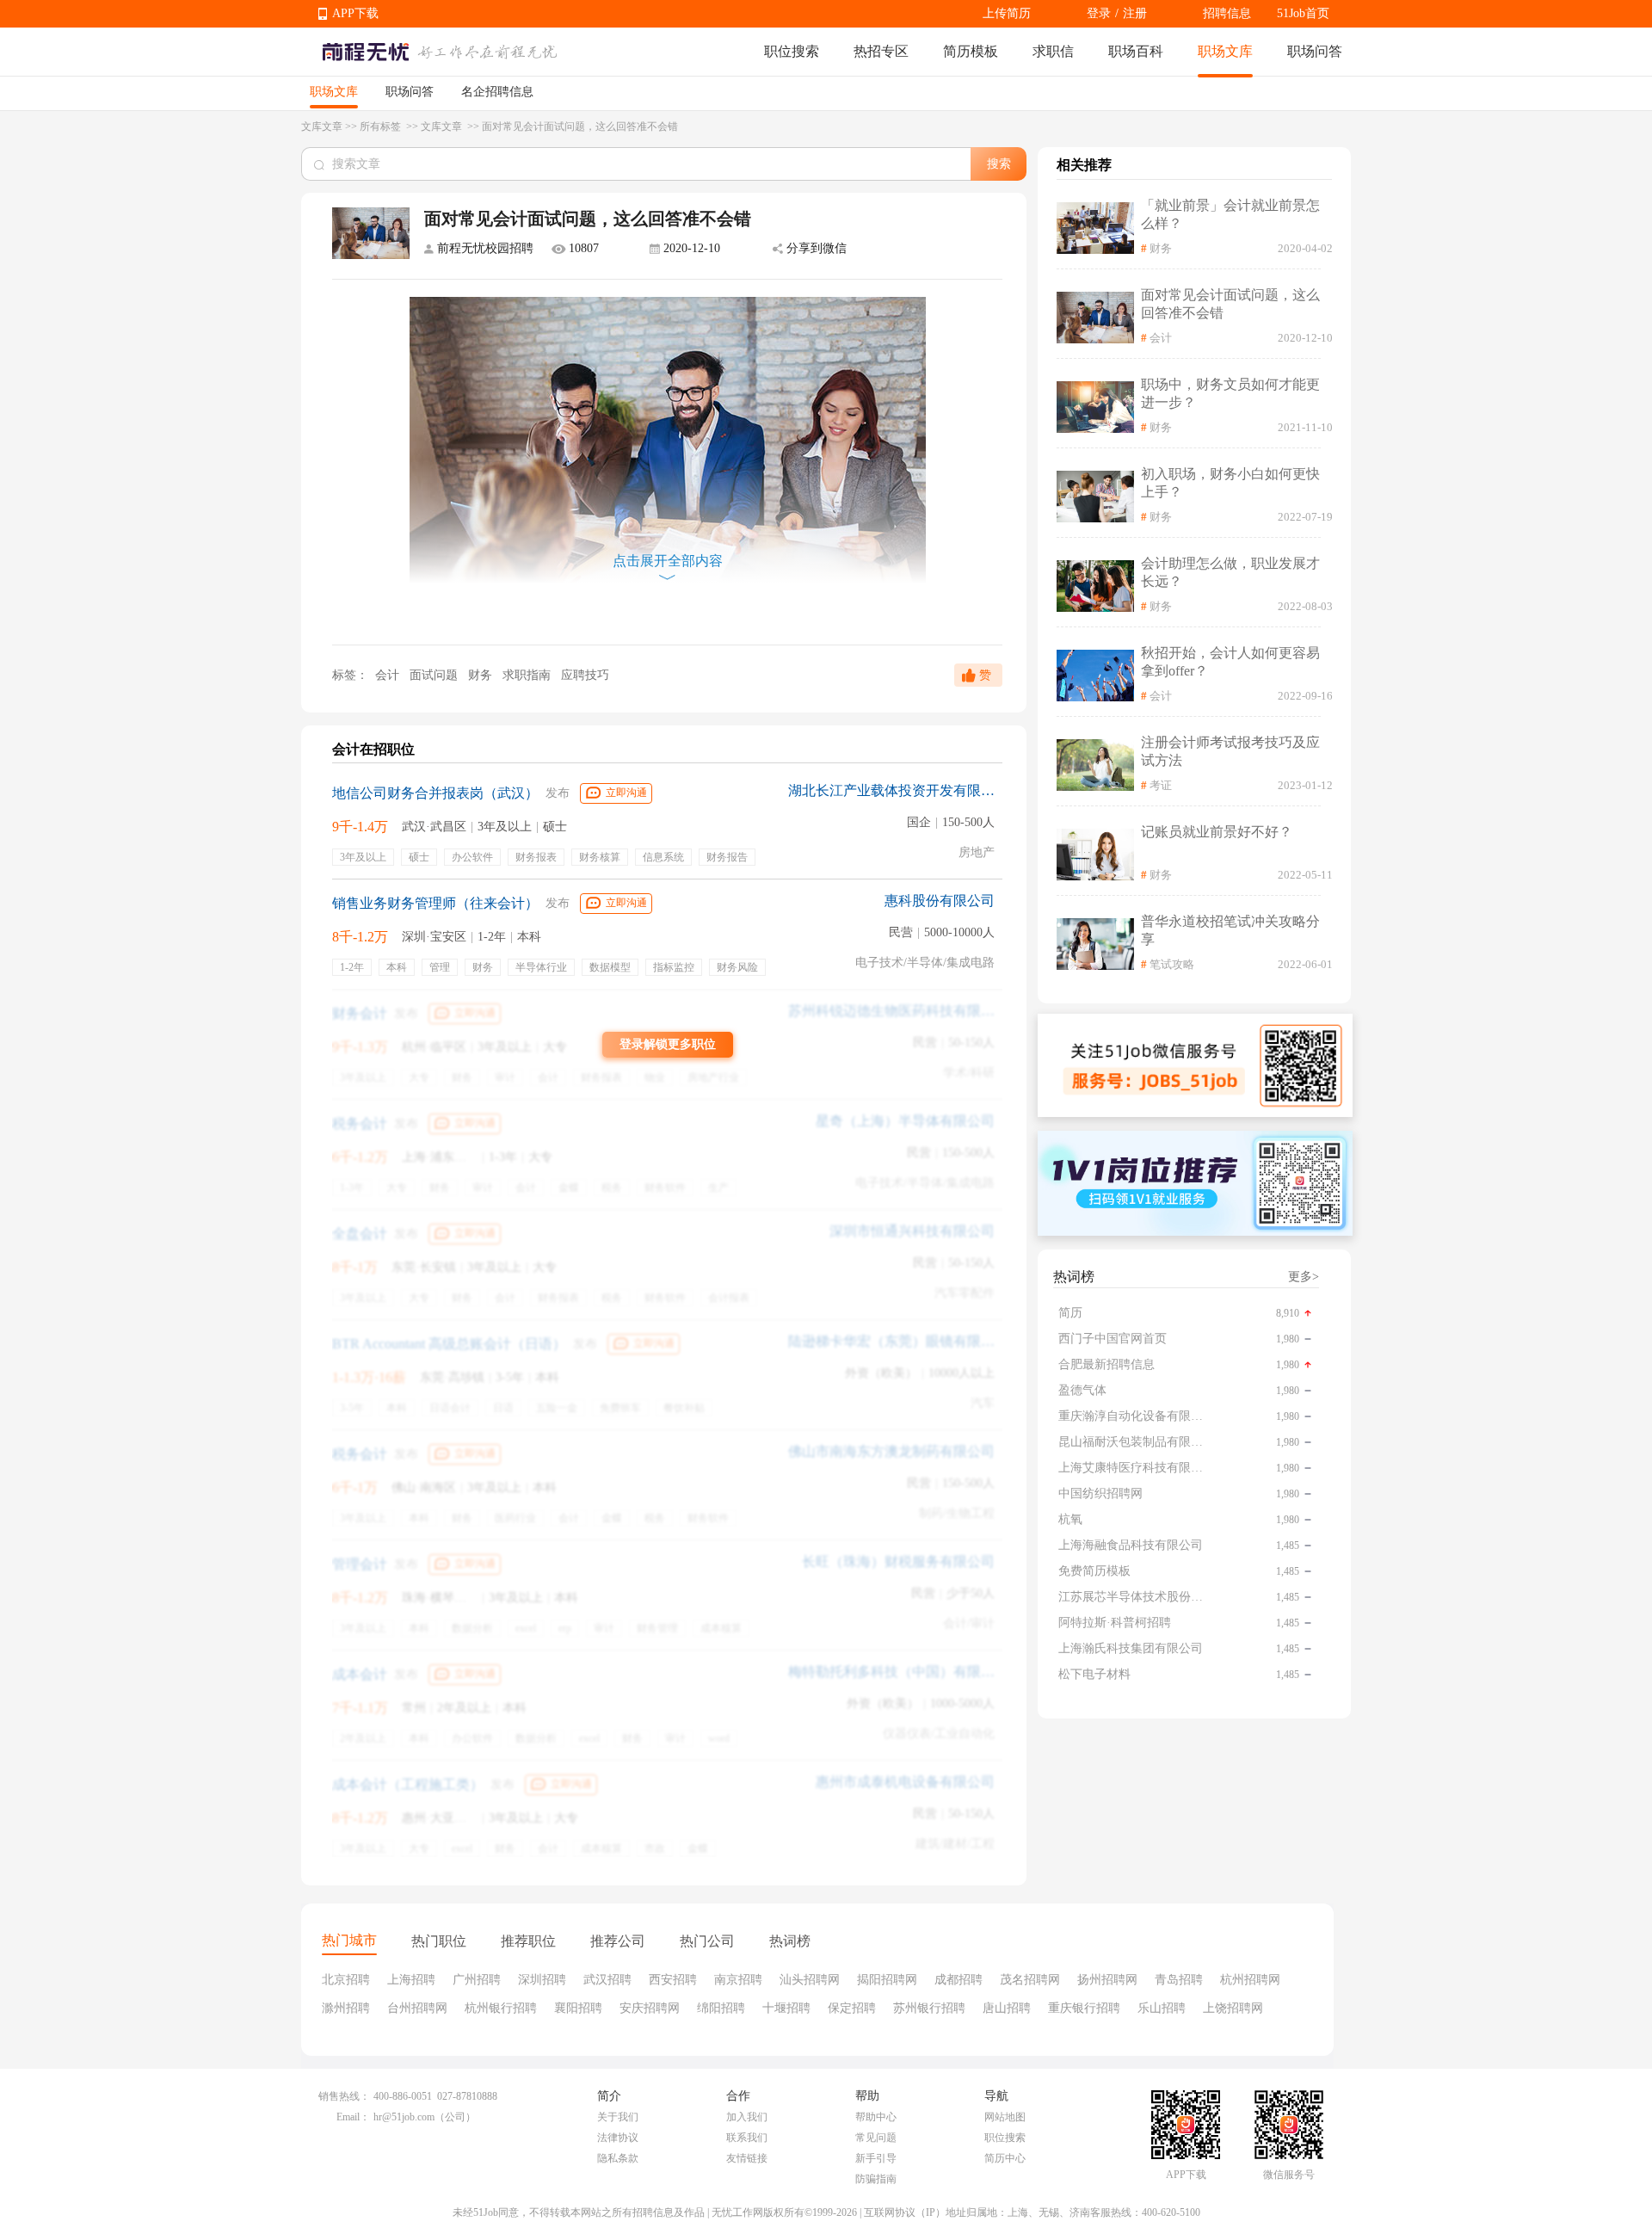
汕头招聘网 (810, 1980)
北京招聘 (346, 1980)
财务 (482, 675)
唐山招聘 (1007, 2008)
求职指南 (528, 675)
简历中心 (1005, 2158)
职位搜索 (792, 51)
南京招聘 (738, 1980)
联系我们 (747, 2138)
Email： (353, 2117)
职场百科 (1136, 51)
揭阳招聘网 (887, 1980)
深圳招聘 (542, 1980)
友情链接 (747, 2158)
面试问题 (435, 675)
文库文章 (322, 127)
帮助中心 (876, 2117)
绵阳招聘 (721, 2008)
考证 (1161, 785)
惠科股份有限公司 (940, 901)
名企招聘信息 (497, 92)
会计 (387, 675)
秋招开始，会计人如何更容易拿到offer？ (1230, 662)
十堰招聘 (786, 2008)
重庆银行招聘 (1084, 2008)
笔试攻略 (1172, 964)
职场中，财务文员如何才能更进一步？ (1230, 393)
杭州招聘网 (1250, 1980)
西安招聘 (673, 1980)
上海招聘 (411, 1980)
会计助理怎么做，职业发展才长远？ (1230, 572)
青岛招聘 (1179, 1980)
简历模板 (971, 51)
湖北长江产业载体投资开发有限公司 (891, 790)
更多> (1304, 1277)
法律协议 (618, 2138)
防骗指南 (876, 2179)
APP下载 (355, 13)
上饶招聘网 (1233, 2008)
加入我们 (747, 2117)
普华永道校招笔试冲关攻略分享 (1230, 930)
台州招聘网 (417, 2008)
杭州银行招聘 (501, 2008)
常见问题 (876, 2138)
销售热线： (344, 2096)
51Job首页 (1303, 13)
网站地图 (1005, 2117)
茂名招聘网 (1030, 1980)
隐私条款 (618, 2158)
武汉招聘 (607, 1980)
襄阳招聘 (578, 2008)
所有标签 (382, 127)
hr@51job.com (404, 2117)
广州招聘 (477, 1980)
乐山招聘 (1162, 2008)
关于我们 (618, 2117)
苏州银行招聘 (929, 2008)
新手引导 (876, 2158)
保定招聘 (852, 2008)
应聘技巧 (585, 675)
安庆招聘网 (650, 2008)
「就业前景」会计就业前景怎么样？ (1230, 214)
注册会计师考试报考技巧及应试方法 (1230, 751)
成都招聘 (959, 1980)
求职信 (1053, 51)
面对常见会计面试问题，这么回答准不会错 (1230, 304)
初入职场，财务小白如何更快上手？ (1230, 483)
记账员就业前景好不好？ (1217, 832)
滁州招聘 (346, 2008)
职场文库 (1225, 51)
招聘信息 (1227, 13)
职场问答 (1315, 51)
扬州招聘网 (1107, 1980)
